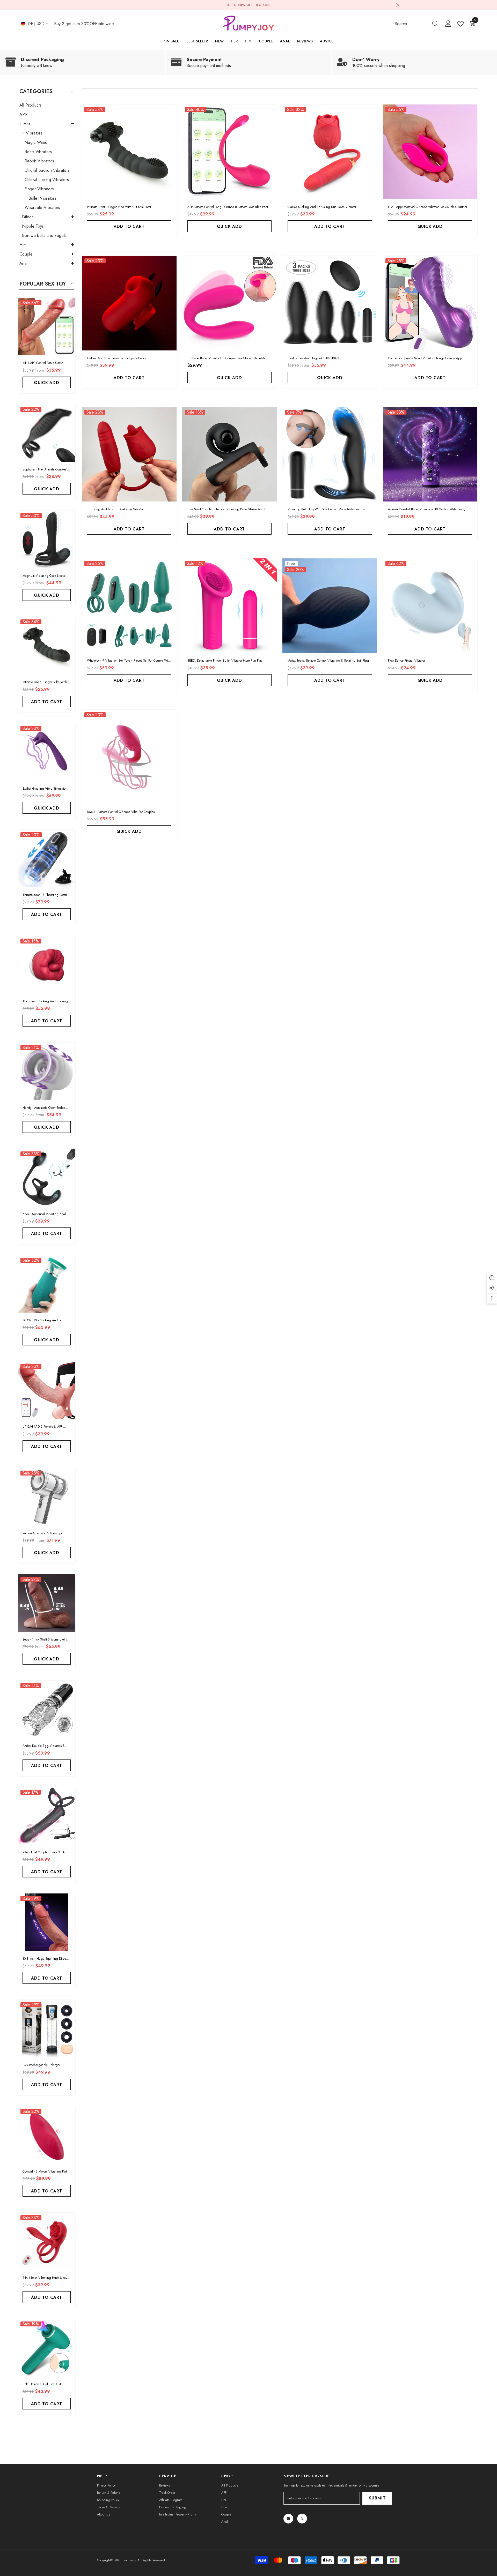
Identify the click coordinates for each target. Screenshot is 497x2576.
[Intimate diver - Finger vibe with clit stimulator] (47, 646)
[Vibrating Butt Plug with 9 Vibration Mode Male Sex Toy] (330, 454)
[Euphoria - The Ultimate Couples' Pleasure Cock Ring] (47, 433)
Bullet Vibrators (42, 198)
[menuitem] (47, 105)
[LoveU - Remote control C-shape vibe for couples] (129, 757)
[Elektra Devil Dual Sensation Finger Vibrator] (129, 303)
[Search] (417, 24)
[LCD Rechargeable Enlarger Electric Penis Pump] (47, 2028)
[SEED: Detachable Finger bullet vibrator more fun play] (230, 606)
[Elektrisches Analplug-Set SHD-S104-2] (330, 303)
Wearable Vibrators (42, 208)
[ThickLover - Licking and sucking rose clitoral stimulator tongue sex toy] (47, 965)
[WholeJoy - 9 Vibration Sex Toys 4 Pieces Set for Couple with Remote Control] (129, 606)
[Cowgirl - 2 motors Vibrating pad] (47, 2135)
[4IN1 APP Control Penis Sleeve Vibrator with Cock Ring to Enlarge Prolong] (47, 326)
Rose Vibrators (38, 152)
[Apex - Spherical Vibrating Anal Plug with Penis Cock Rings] (47, 1178)
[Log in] (448, 24)
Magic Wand (36, 142)
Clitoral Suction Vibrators (47, 170)
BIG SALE (263, 5)
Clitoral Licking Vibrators (47, 180)
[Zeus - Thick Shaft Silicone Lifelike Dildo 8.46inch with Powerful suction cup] (47, 1603)
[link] (83, 63)
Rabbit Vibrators (39, 161)
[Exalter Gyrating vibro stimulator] (47, 752)
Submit (377, 2498)
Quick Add (46, 383)
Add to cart (47, 702)
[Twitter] (302, 2519)
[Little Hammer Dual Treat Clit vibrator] (47, 2348)
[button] (47, 124)
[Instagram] (288, 2519)
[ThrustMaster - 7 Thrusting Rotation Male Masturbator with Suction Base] (47, 858)
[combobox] (412, 24)
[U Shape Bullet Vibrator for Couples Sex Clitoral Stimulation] (230, 303)
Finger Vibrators (39, 189)
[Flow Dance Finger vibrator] (430, 606)
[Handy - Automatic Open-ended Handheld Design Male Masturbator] (47, 1071)
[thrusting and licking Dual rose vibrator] (129, 454)
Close (398, 5)
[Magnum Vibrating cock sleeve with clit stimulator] (47, 539)
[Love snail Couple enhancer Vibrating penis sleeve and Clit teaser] (230, 454)
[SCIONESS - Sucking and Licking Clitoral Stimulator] (47, 1284)
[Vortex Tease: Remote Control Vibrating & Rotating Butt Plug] (330, 606)
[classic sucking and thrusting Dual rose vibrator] (330, 152)
